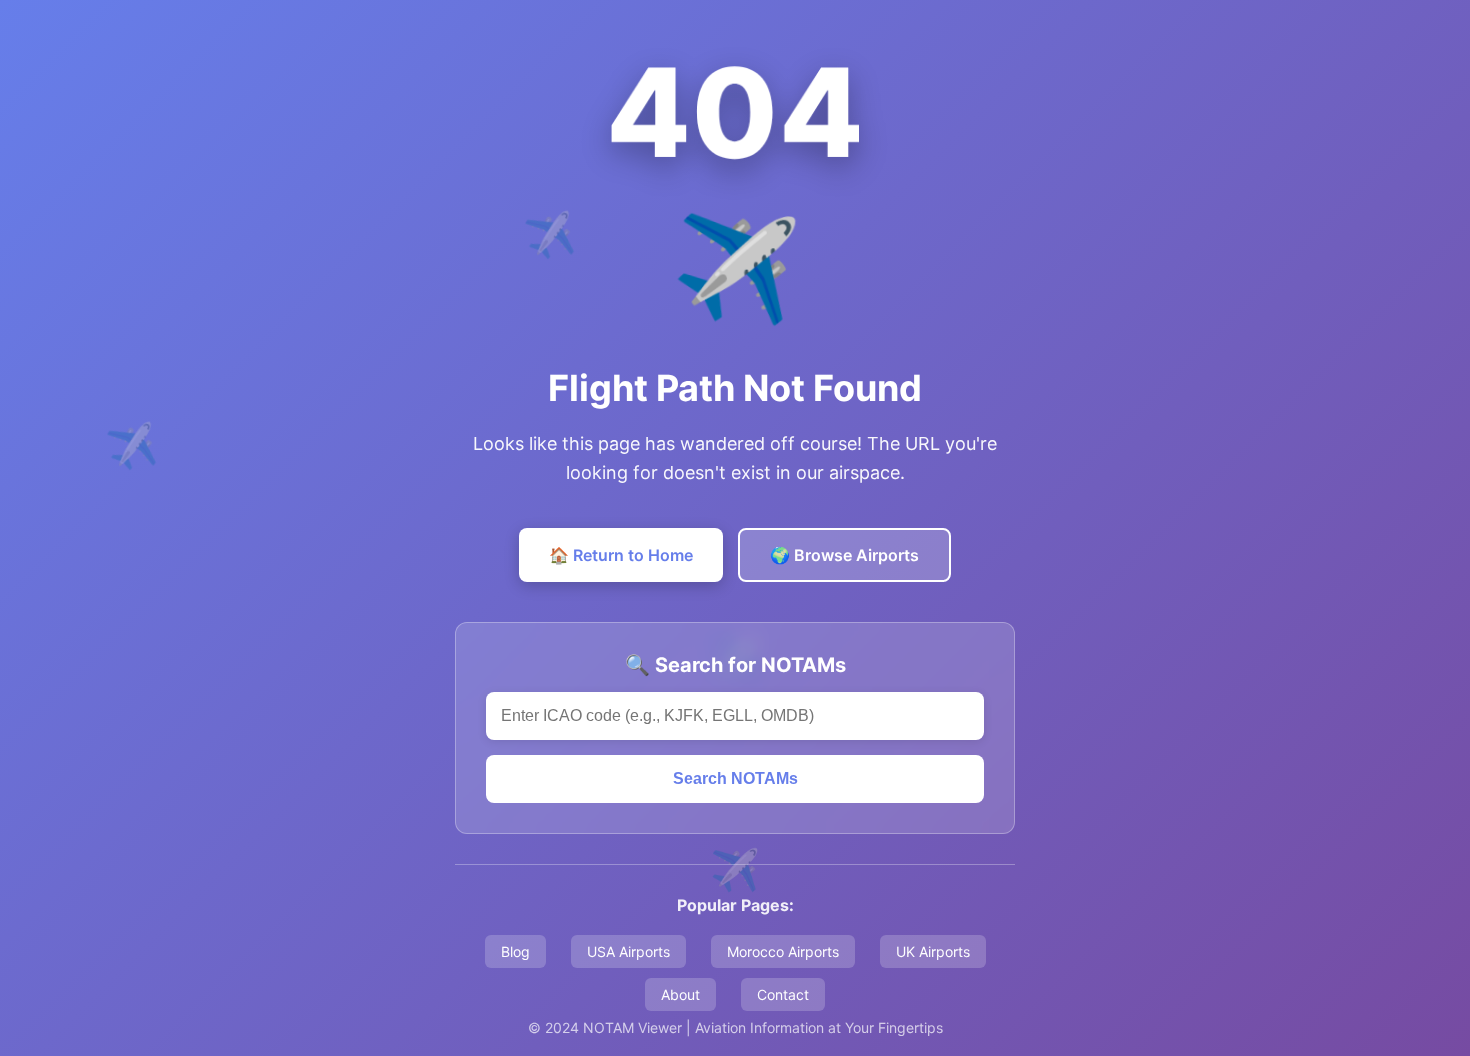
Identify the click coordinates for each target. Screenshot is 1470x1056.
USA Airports (628, 951)
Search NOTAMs (735, 778)
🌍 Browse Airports (844, 555)
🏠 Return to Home (621, 555)
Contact (783, 994)
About (680, 994)
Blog (515, 951)
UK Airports (933, 951)
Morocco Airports (783, 951)
